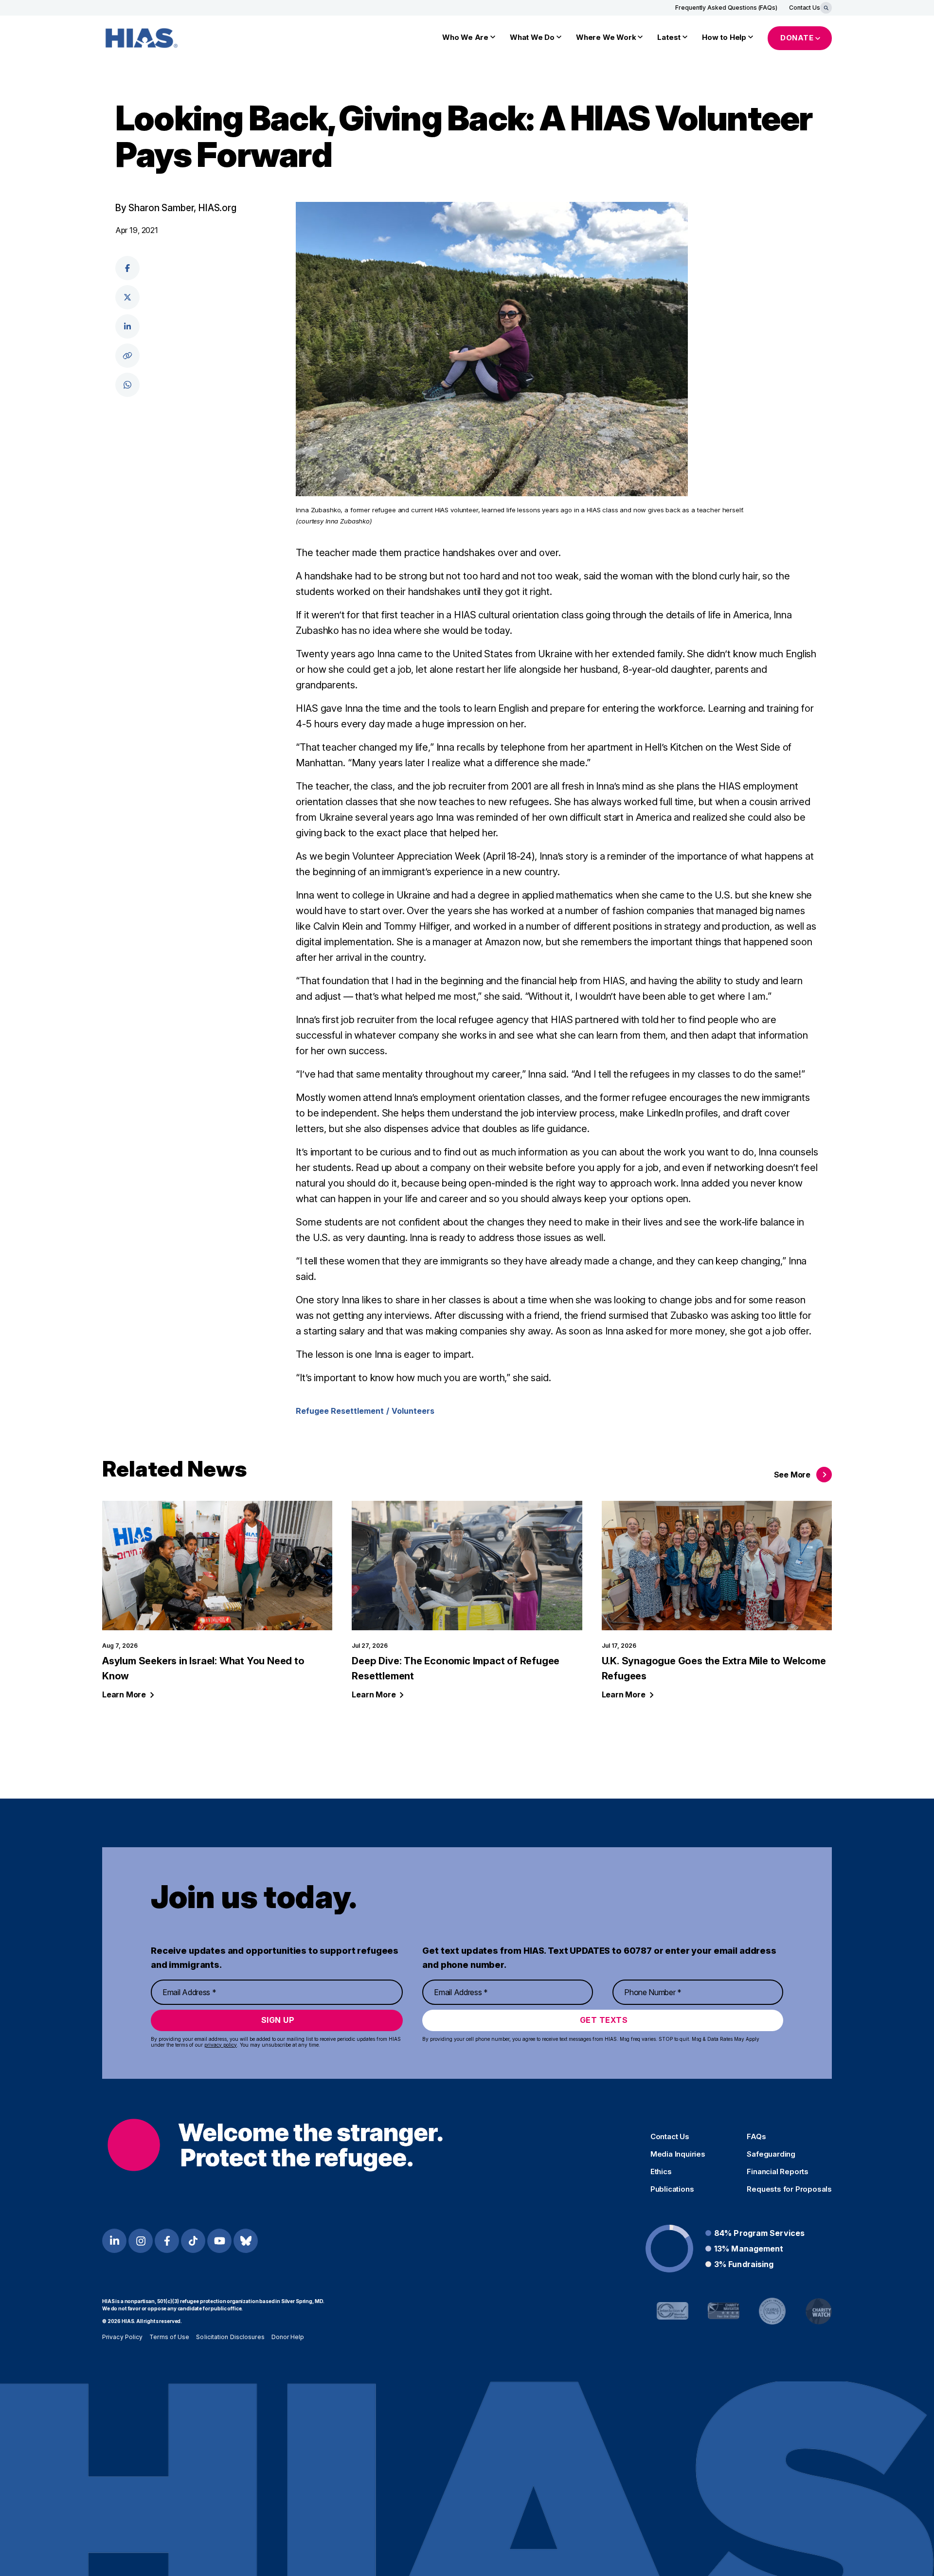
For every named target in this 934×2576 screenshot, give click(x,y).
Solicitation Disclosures (230, 2337)
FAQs (756, 2137)
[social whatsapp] (127, 385)
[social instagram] (141, 2241)
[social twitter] (127, 297)
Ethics (661, 2172)
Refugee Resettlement (340, 1411)
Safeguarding (771, 2154)
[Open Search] (826, 8)
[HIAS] (275, 2145)
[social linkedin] (127, 326)
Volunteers (413, 1411)
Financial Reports (778, 2172)
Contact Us (805, 8)
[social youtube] (219, 2241)
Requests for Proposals (789, 2189)
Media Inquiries (678, 2154)
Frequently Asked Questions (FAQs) (726, 8)
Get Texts (604, 2020)
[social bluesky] (246, 2241)
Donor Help (288, 2337)
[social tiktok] (193, 2241)
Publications (672, 2189)
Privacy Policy (122, 2337)
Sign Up (278, 2020)
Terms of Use (169, 2337)
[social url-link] (127, 356)
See (792, 1475)
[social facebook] (127, 268)
